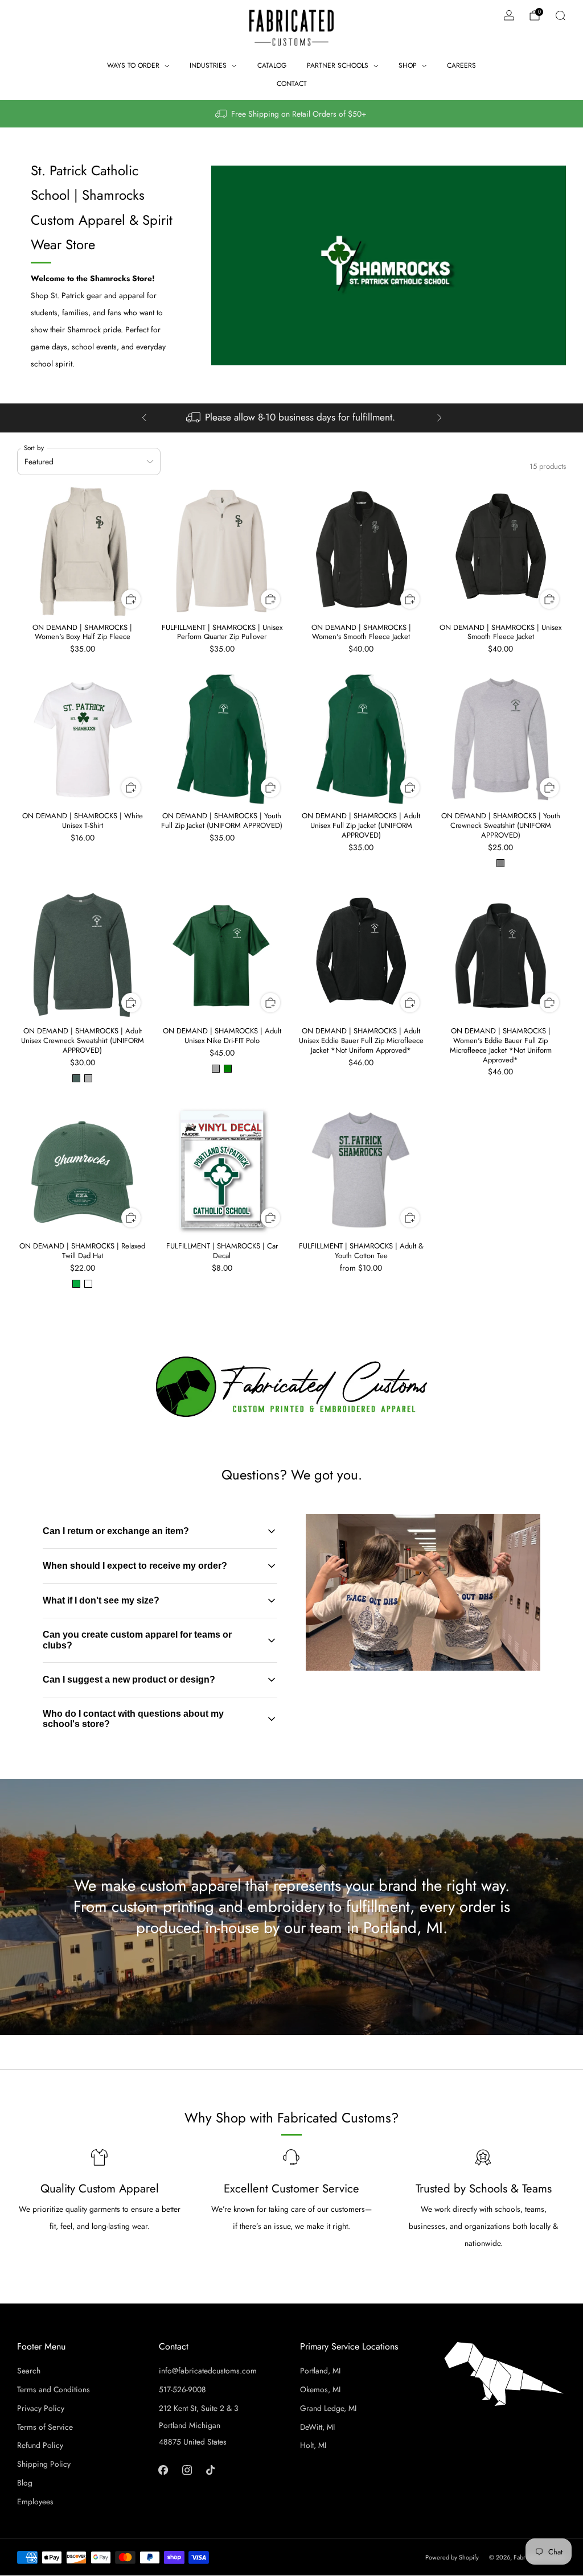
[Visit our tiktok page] (210, 2469)
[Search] (560, 15)
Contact (292, 84)
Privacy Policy (41, 2408)
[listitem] (291, 114)
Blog (25, 2483)
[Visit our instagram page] (186, 2469)
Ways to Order (133, 65)
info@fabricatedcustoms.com (208, 2371)
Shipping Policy (44, 2464)
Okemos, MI (320, 2389)
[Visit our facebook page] (163, 2469)
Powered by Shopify (452, 2557)
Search (29, 2371)
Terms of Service (45, 2427)
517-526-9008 (182, 2389)
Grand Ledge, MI (328, 2408)
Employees (35, 2501)
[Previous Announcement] (144, 418)
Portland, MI (320, 2371)
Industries (208, 65)
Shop (408, 65)
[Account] (509, 15)
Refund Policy (40, 2445)
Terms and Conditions (54, 2389)
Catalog (272, 65)
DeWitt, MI (317, 2427)
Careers (461, 65)
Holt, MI (313, 2445)
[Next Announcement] (440, 418)
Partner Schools (338, 65)
